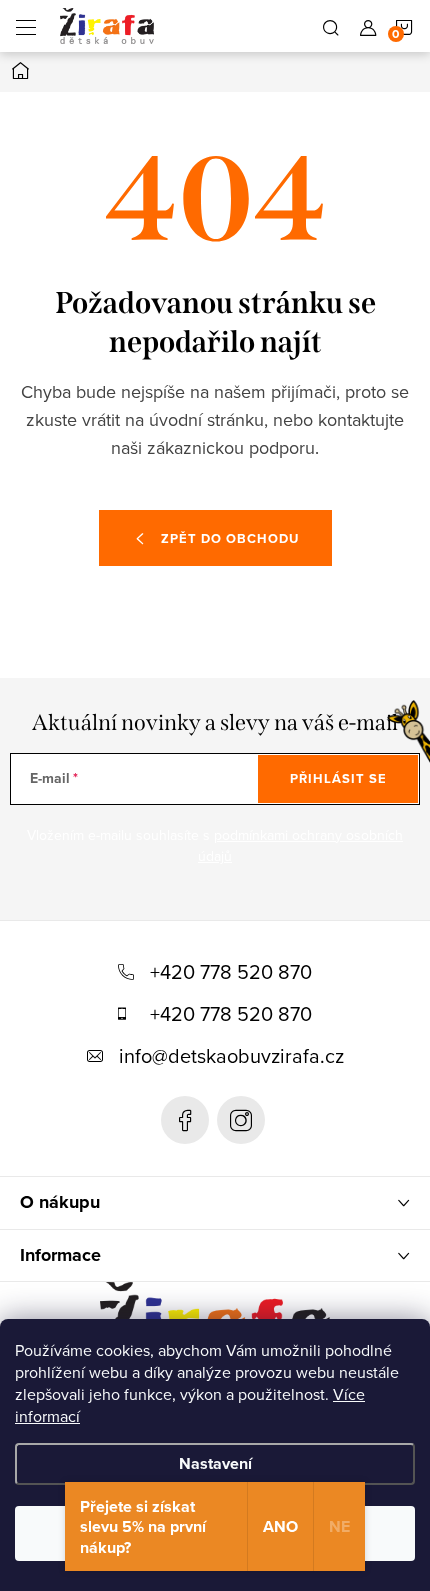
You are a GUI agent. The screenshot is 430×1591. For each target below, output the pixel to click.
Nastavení (215, 1463)
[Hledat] (331, 26)
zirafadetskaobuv (241, 1120)
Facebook (185, 1120)
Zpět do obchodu (230, 538)
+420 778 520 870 (231, 971)
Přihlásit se (338, 778)
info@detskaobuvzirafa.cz (231, 1055)
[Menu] (26, 26)
